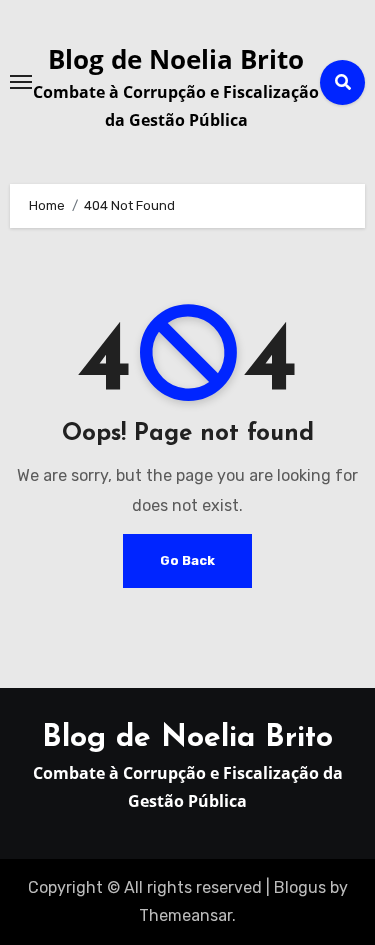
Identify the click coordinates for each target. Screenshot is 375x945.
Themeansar (185, 915)
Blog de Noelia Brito (176, 59)
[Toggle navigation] (21, 82)
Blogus (300, 887)
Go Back (187, 560)
